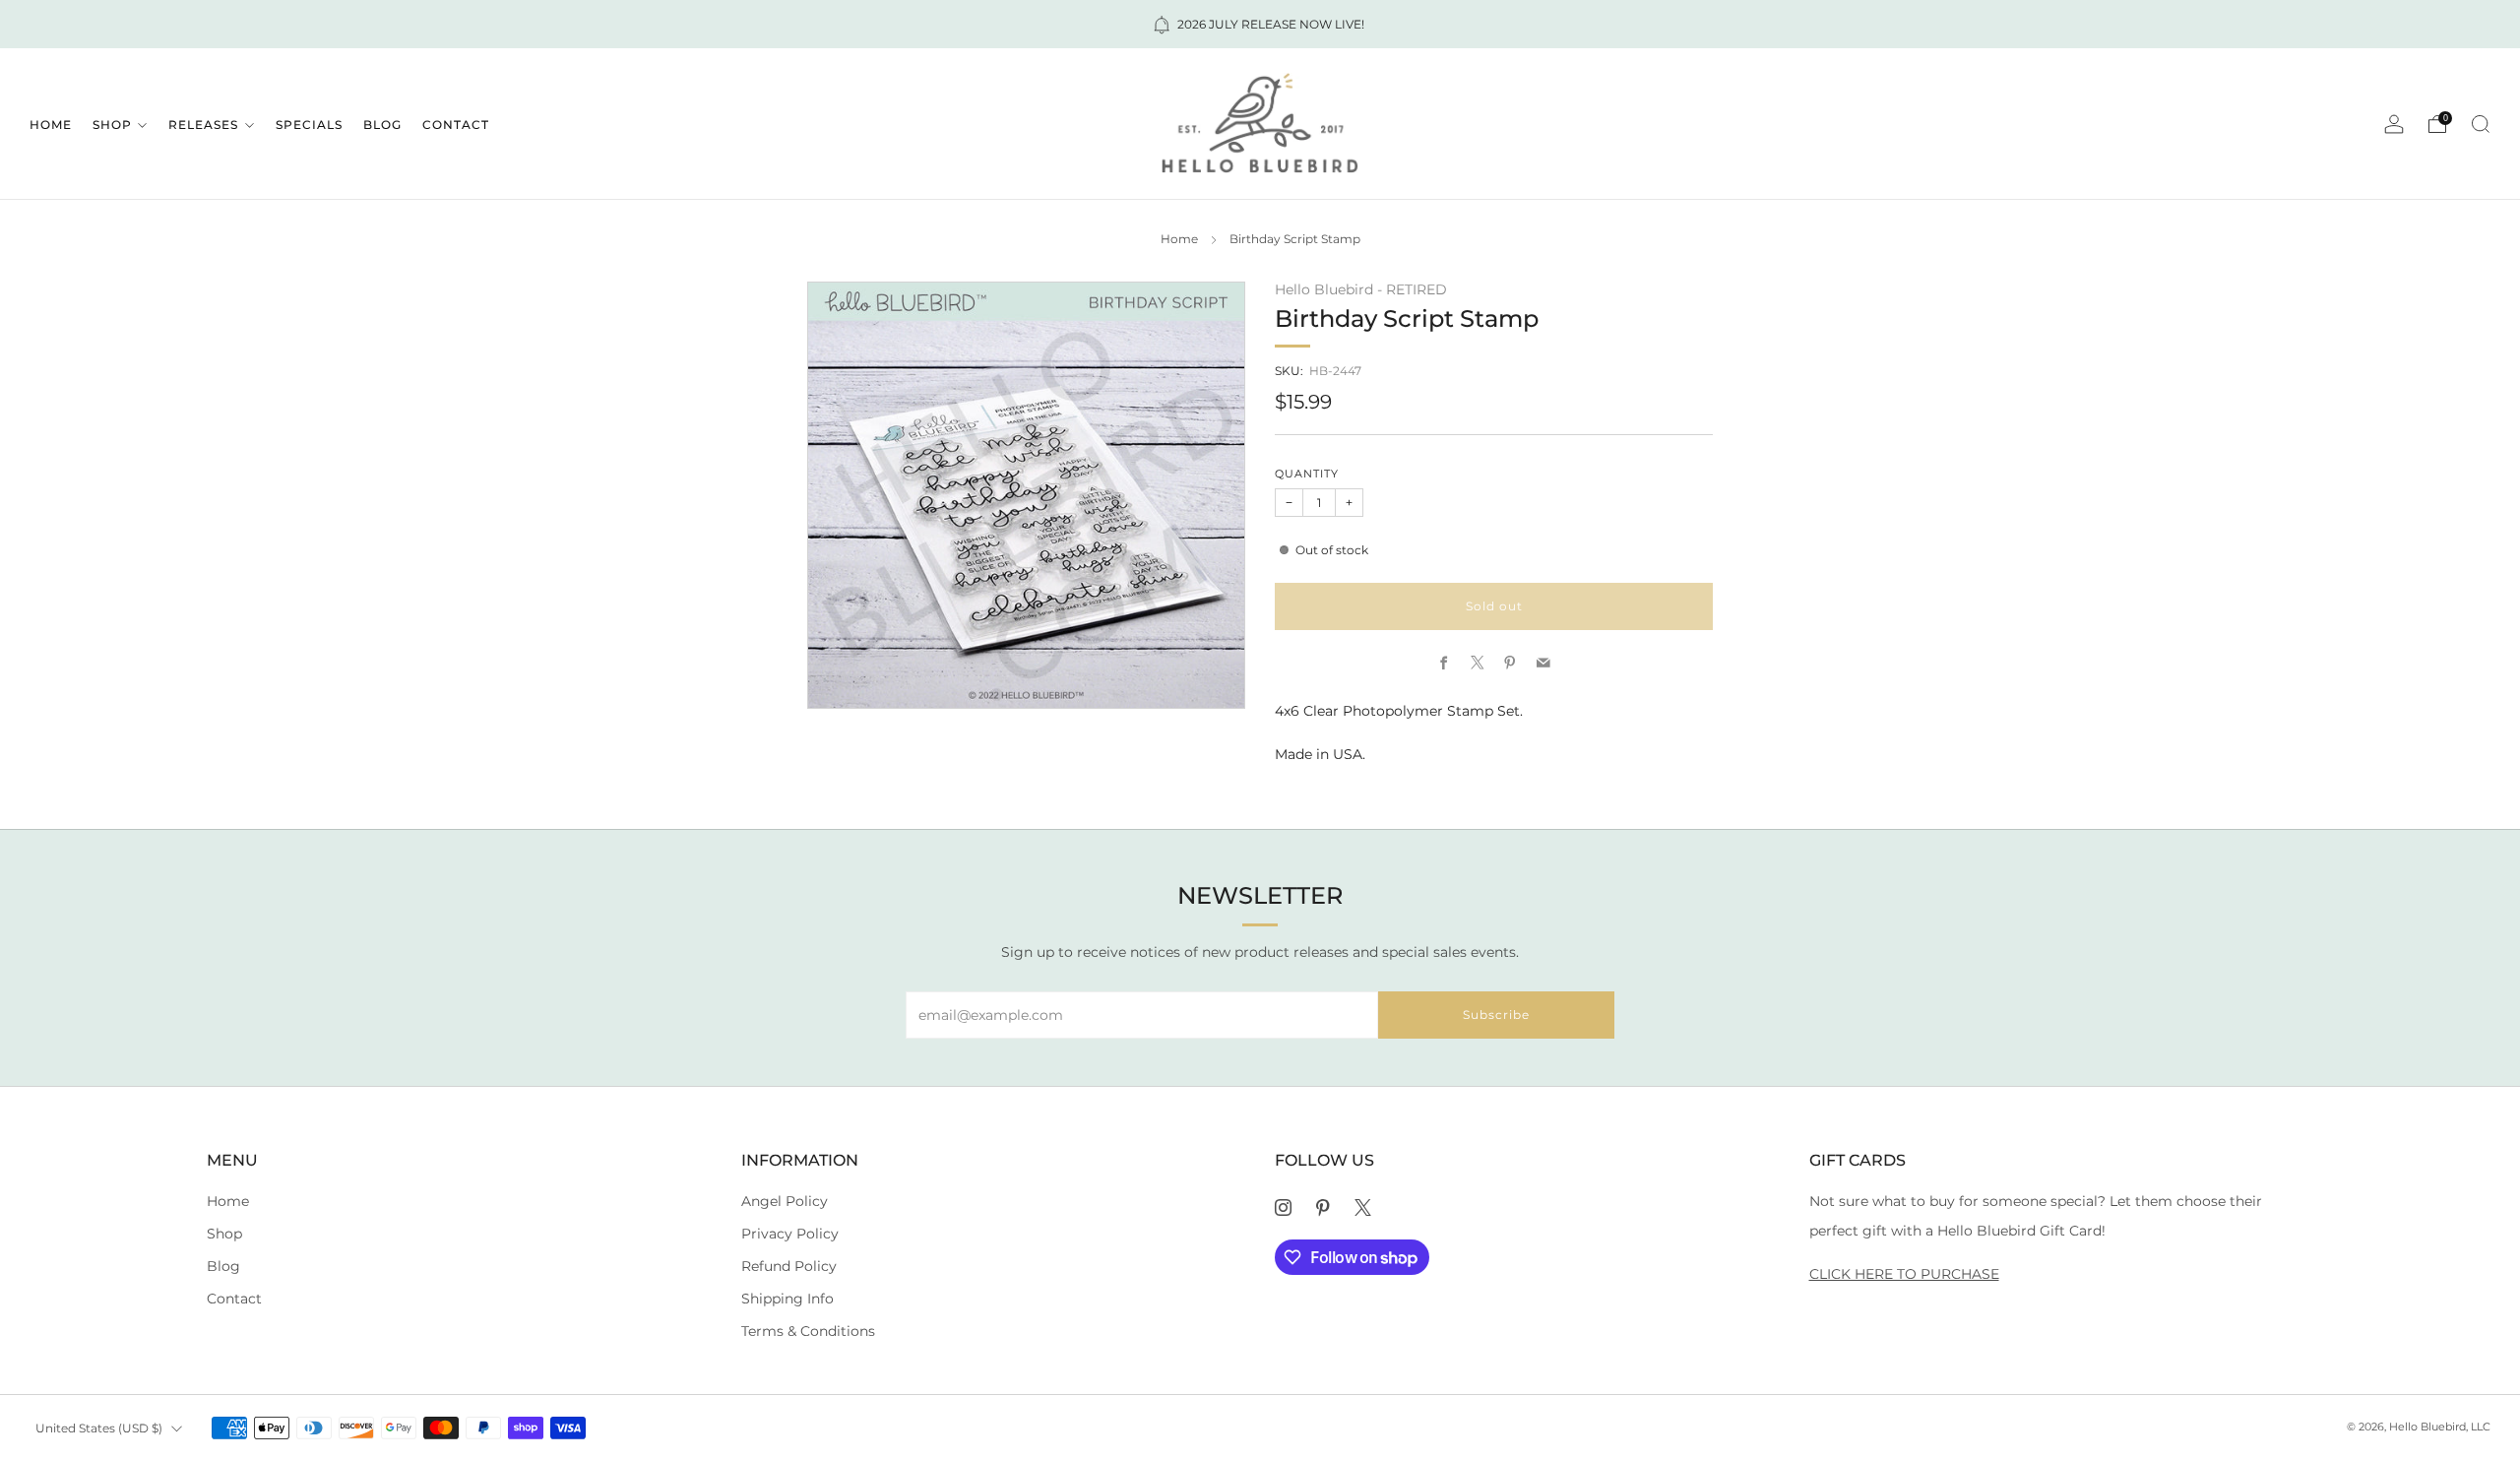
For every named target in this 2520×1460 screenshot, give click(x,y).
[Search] (2481, 124)
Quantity (1307, 474)
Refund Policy (789, 1266)
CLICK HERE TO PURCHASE (1904, 1274)
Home (51, 125)
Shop (112, 125)
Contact (456, 125)
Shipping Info (787, 1299)
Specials (309, 125)
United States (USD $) (99, 1428)
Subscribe (1496, 1015)
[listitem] (1260, 24)
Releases (203, 125)
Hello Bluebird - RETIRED (1361, 289)
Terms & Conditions (808, 1331)
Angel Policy (785, 1201)
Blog (382, 125)
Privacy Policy (790, 1234)
